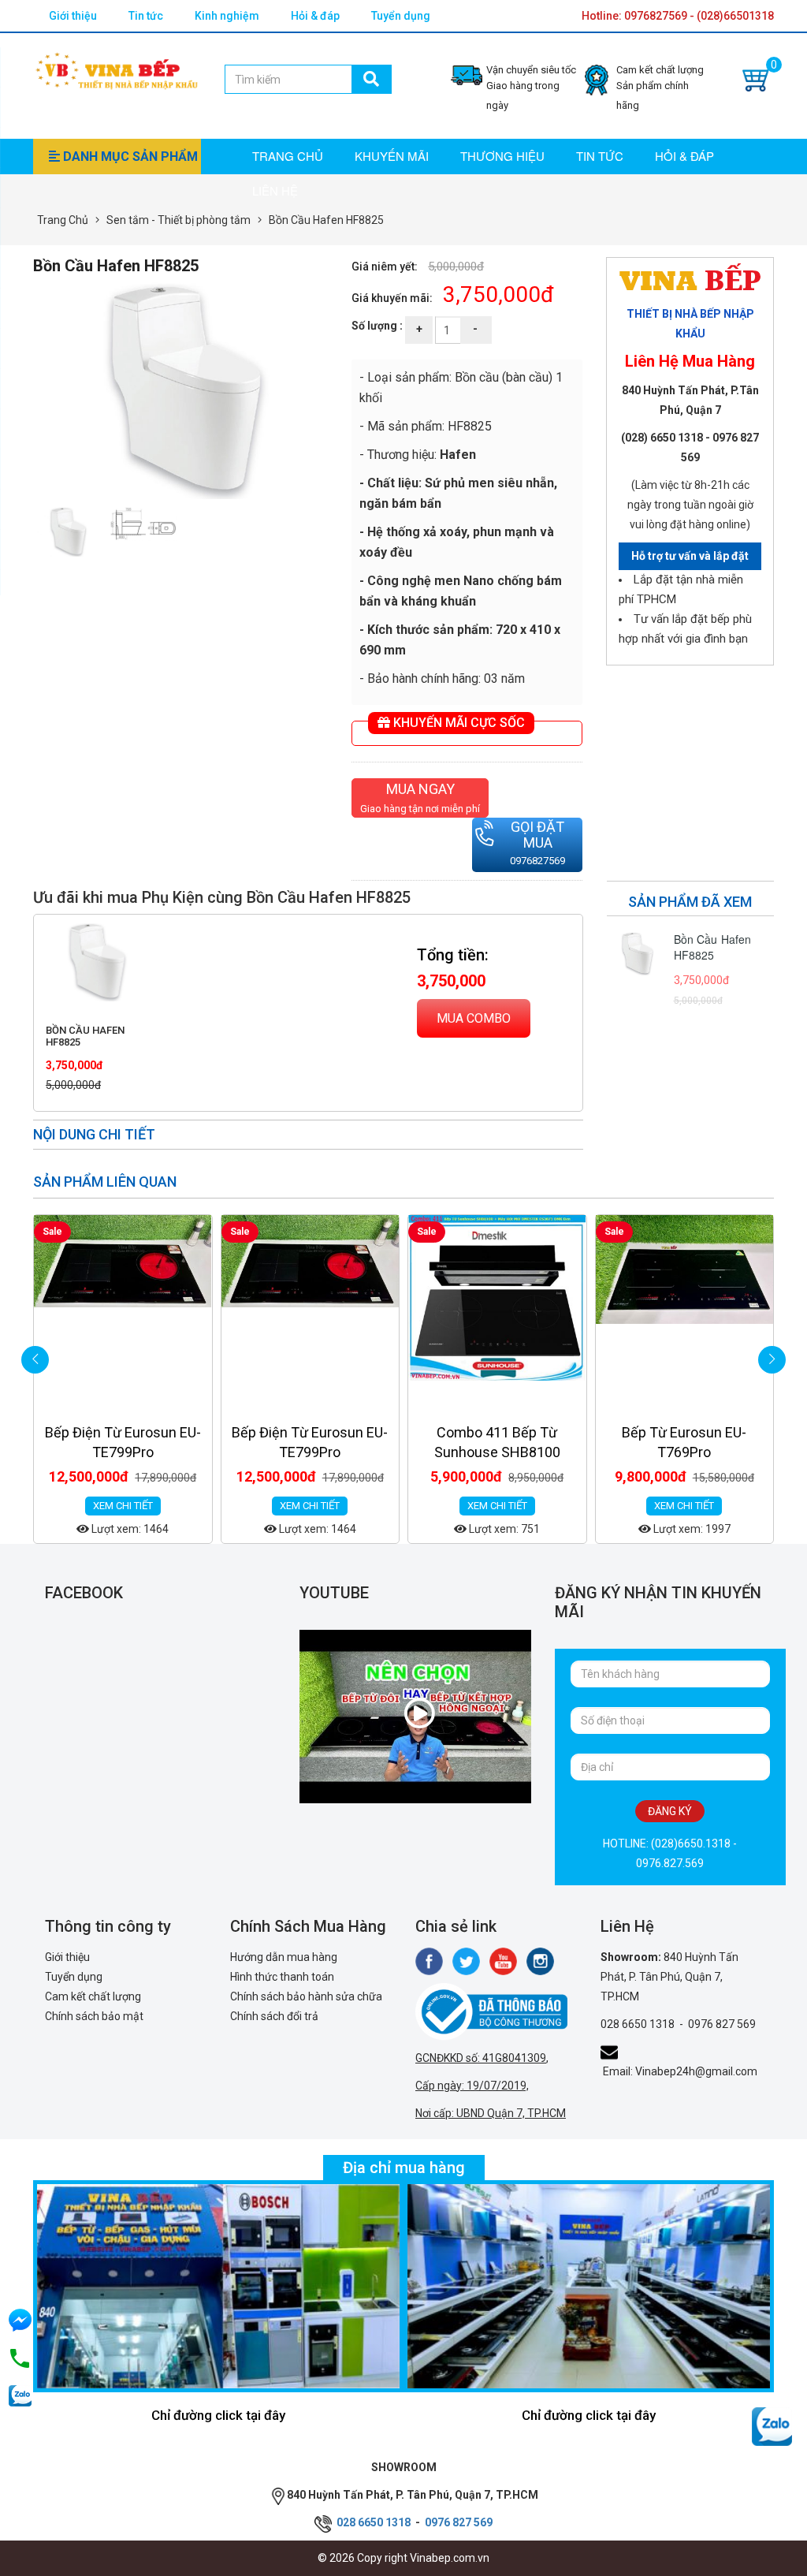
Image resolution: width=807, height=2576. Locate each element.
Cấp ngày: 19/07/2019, (472, 2086)
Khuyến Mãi (392, 156)
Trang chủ (288, 156)
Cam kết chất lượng (93, 1996)
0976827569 (537, 861)
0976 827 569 (722, 2024)
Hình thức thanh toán (282, 1977)
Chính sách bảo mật (94, 2016)
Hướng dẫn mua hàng (284, 1957)
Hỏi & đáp (315, 16)
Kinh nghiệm (227, 16)
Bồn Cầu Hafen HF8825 (85, 1036)
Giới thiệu (73, 16)
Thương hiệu (502, 156)
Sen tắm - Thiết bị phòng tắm (179, 220)
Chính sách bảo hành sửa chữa (306, 1996)
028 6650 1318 (638, 2024)
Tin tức (146, 16)
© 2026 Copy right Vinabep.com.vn (403, 2558)
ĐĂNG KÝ (670, 1811)
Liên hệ (275, 190)
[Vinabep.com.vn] (117, 69)
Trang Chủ (63, 220)
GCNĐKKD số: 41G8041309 (481, 2058)
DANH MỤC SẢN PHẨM (129, 157)
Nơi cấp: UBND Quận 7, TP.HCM (491, 2113)
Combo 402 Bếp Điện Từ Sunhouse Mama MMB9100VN (684, 1452)
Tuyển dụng (401, 16)
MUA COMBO (474, 1018)
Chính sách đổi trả (274, 2016)
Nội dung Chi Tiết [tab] (94, 1134)
